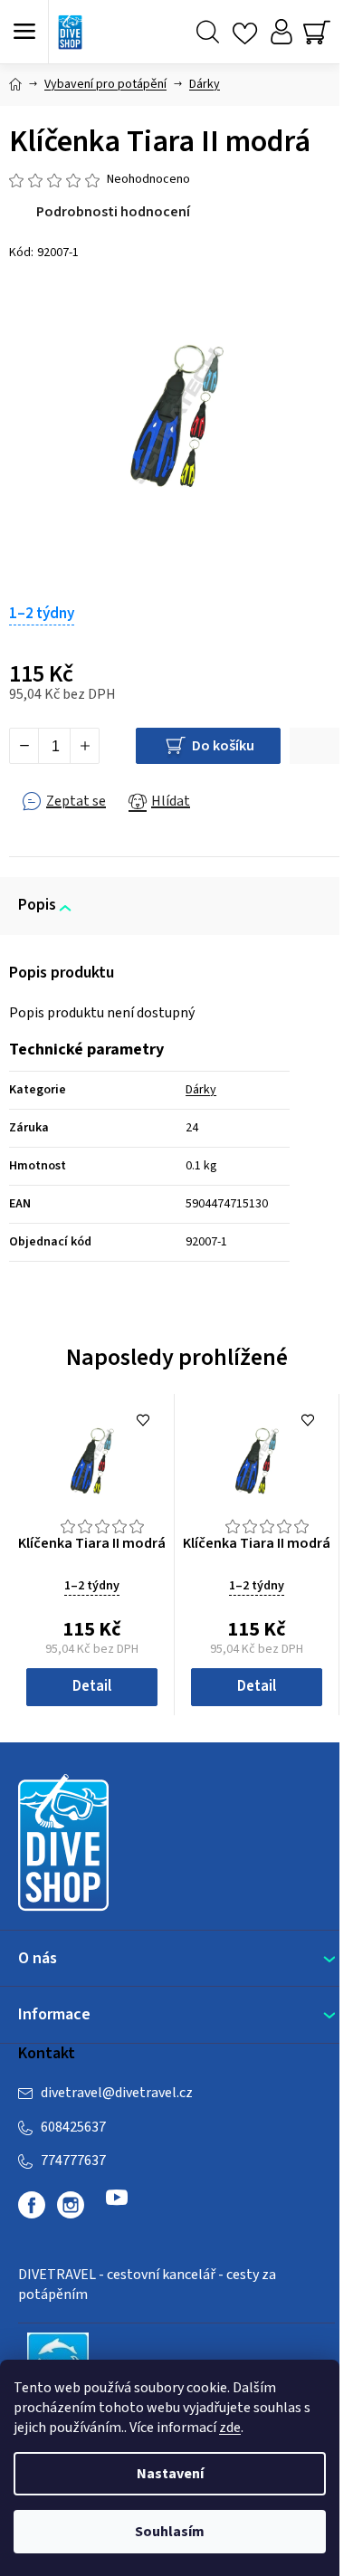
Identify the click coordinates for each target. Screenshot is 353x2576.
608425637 (73, 2127)
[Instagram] (71, 2205)
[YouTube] (117, 2205)
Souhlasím (170, 2532)
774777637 (73, 2161)
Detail (92, 1686)
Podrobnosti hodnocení (113, 212)
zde (230, 2428)
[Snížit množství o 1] (24, 746)
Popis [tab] (37, 905)
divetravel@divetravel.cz (117, 2093)
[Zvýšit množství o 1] (84, 746)
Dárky (201, 1090)
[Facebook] (32, 2205)
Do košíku (223, 746)
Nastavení (170, 2474)
